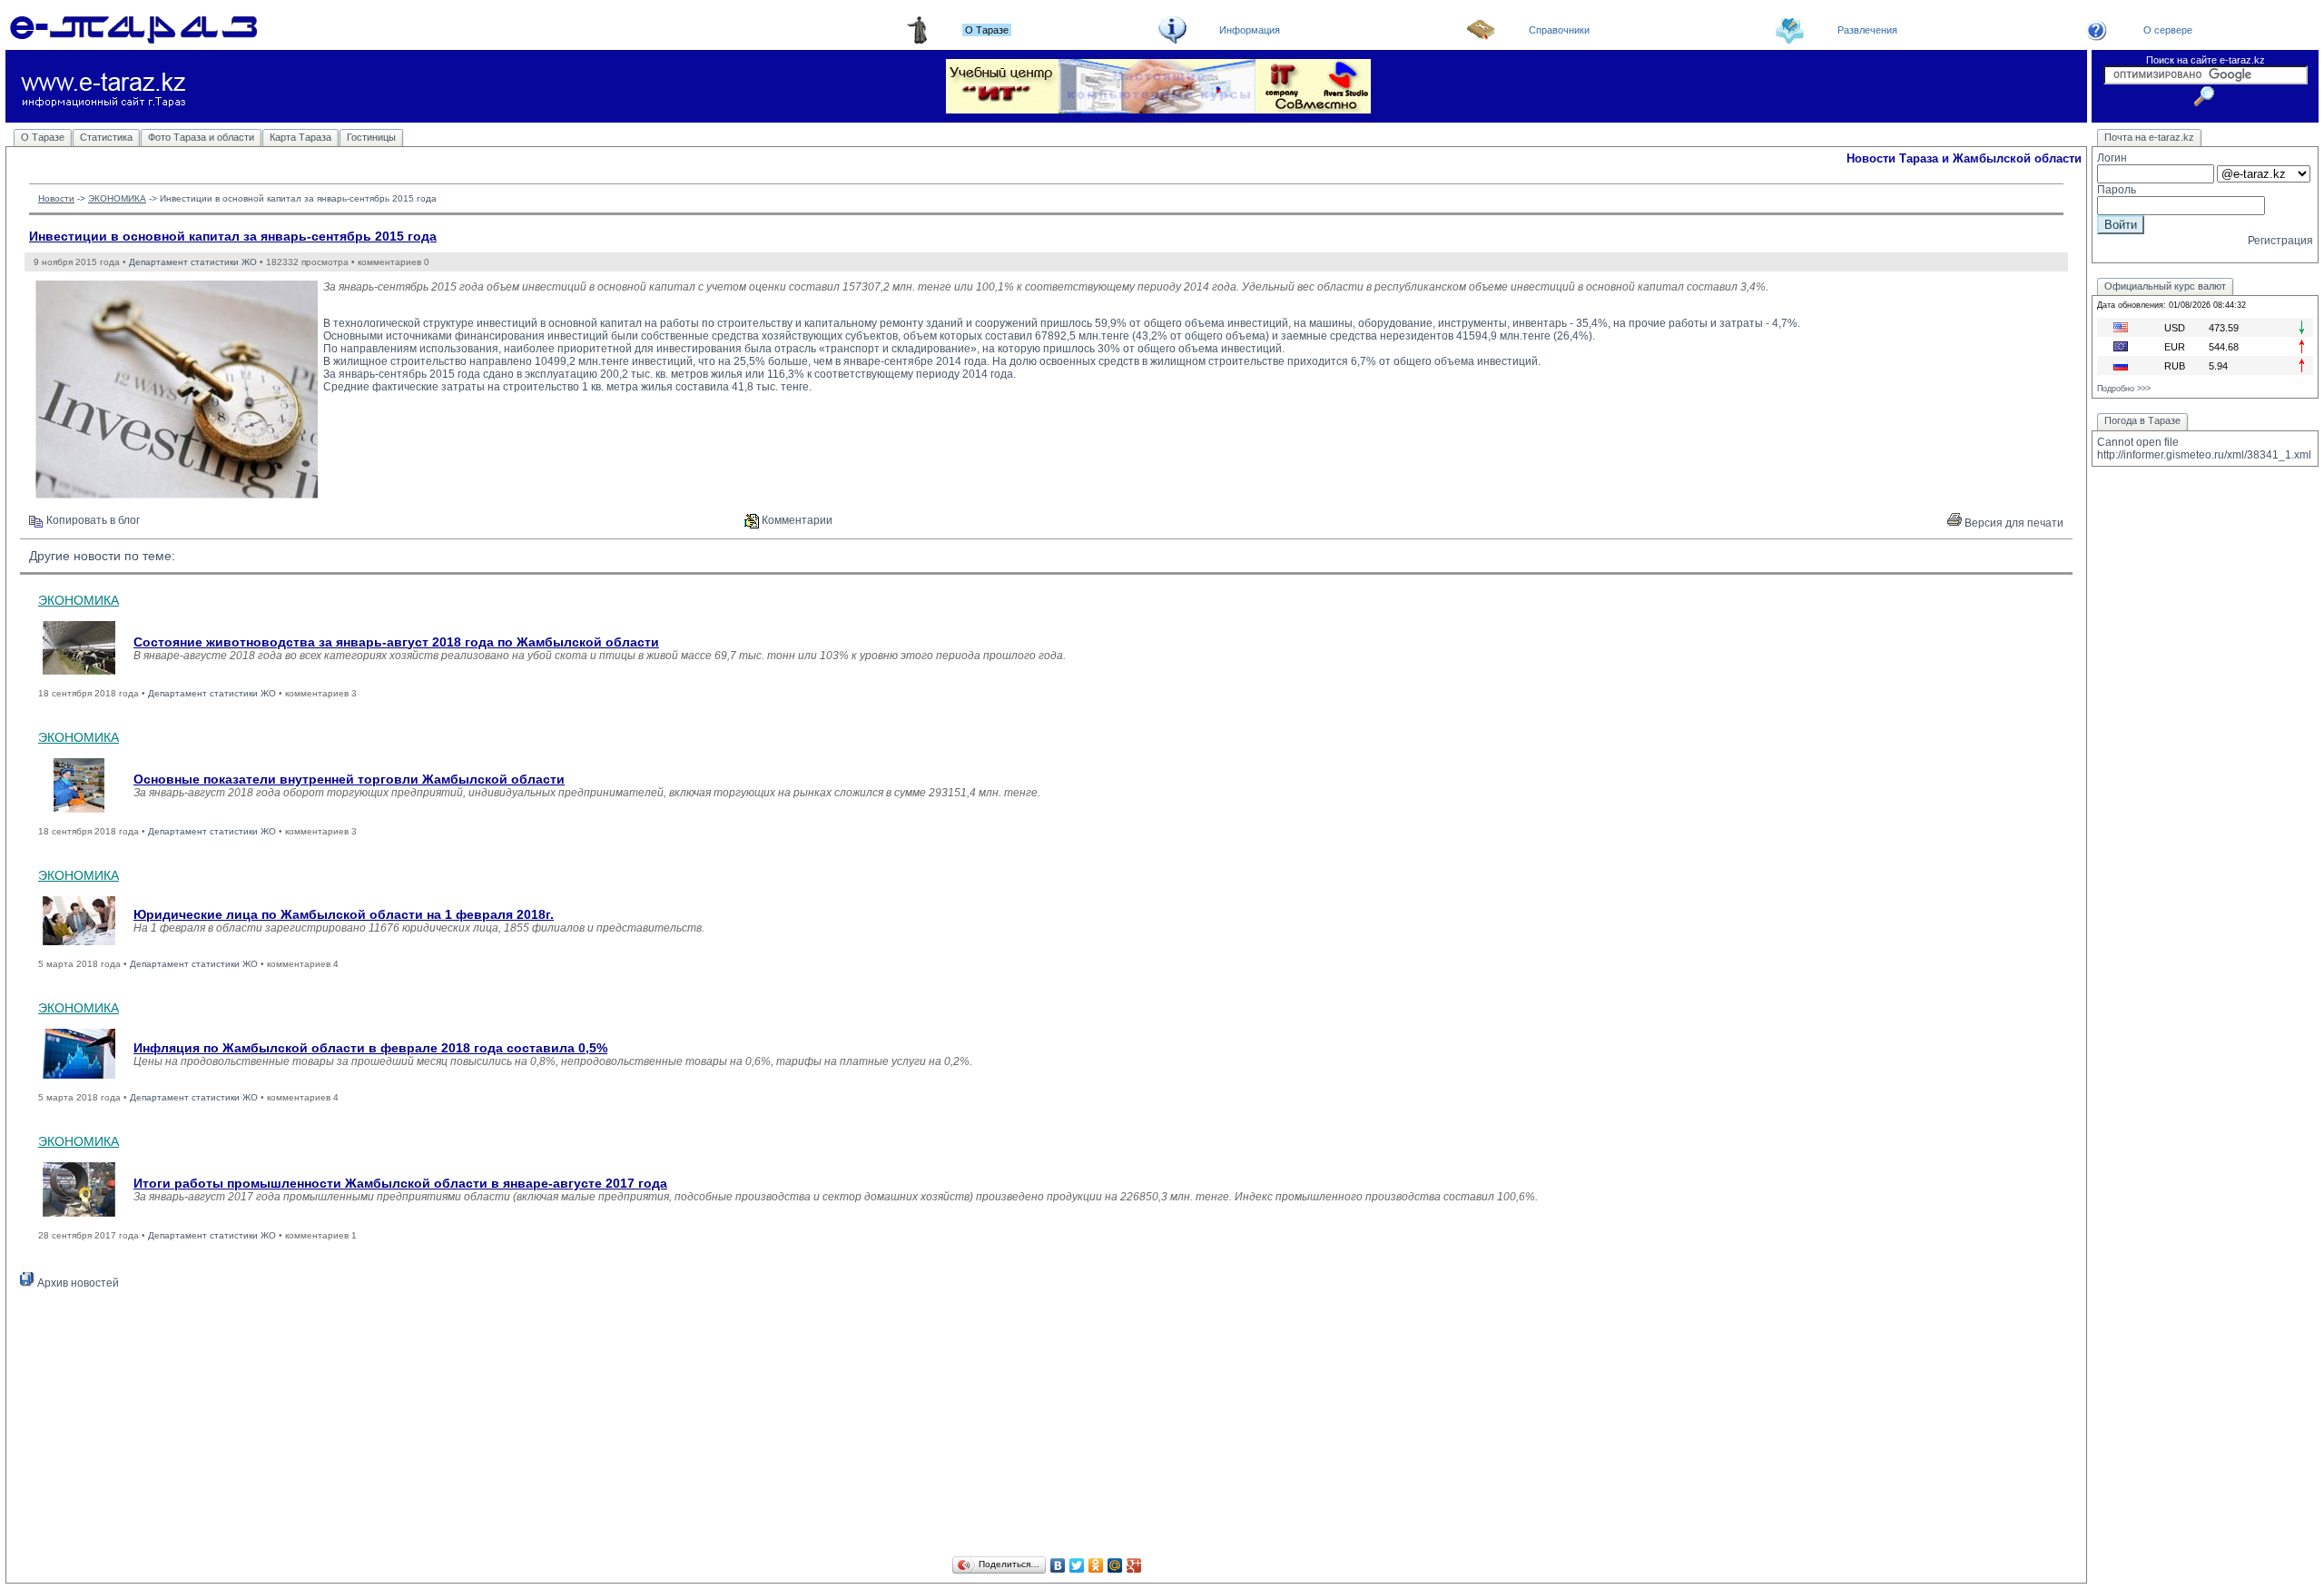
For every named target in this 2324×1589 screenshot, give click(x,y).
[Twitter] (1077, 1565)
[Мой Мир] (1115, 1565)
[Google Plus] (1134, 1565)
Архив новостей (77, 1283)
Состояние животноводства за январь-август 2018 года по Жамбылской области (396, 642)
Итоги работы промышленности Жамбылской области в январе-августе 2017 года (400, 1183)
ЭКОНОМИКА (117, 198)
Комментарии (796, 520)
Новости (56, 198)
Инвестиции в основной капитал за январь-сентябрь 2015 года (233, 236)
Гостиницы (371, 137)
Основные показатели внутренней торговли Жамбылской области (349, 779)
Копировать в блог (92, 520)
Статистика (106, 137)
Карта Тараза (300, 137)
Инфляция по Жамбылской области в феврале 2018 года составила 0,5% (370, 1048)
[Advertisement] (1047, 1426)
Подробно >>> (2124, 389)
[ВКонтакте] (1058, 1565)
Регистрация (2280, 241)
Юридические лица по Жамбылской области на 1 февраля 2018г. (344, 914)
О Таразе (43, 137)
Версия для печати (2013, 523)
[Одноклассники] (1096, 1565)
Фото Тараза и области (201, 137)
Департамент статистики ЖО (193, 262)
